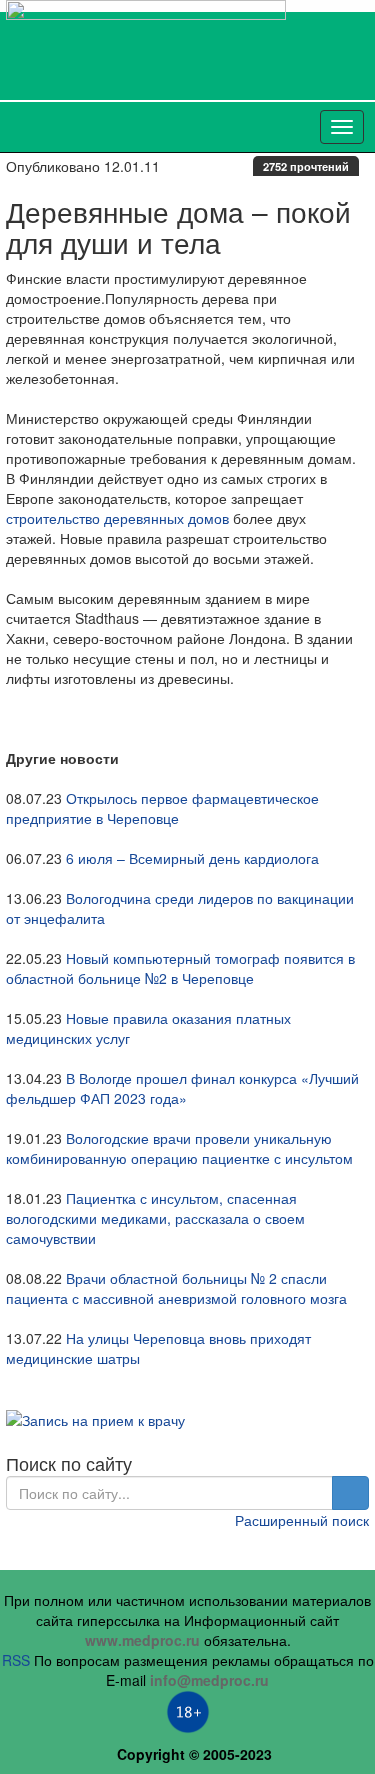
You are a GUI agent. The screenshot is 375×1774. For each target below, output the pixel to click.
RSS (16, 1660)
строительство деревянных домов (117, 518)
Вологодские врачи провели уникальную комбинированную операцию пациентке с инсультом (179, 1148)
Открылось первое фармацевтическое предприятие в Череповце (162, 808)
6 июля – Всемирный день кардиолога (192, 858)
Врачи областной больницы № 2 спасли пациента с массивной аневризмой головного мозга (176, 1288)
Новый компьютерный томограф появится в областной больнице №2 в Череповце (180, 968)
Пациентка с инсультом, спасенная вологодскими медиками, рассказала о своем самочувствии (155, 1218)
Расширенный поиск (302, 1520)
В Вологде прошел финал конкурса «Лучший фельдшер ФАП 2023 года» (182, 1088)
